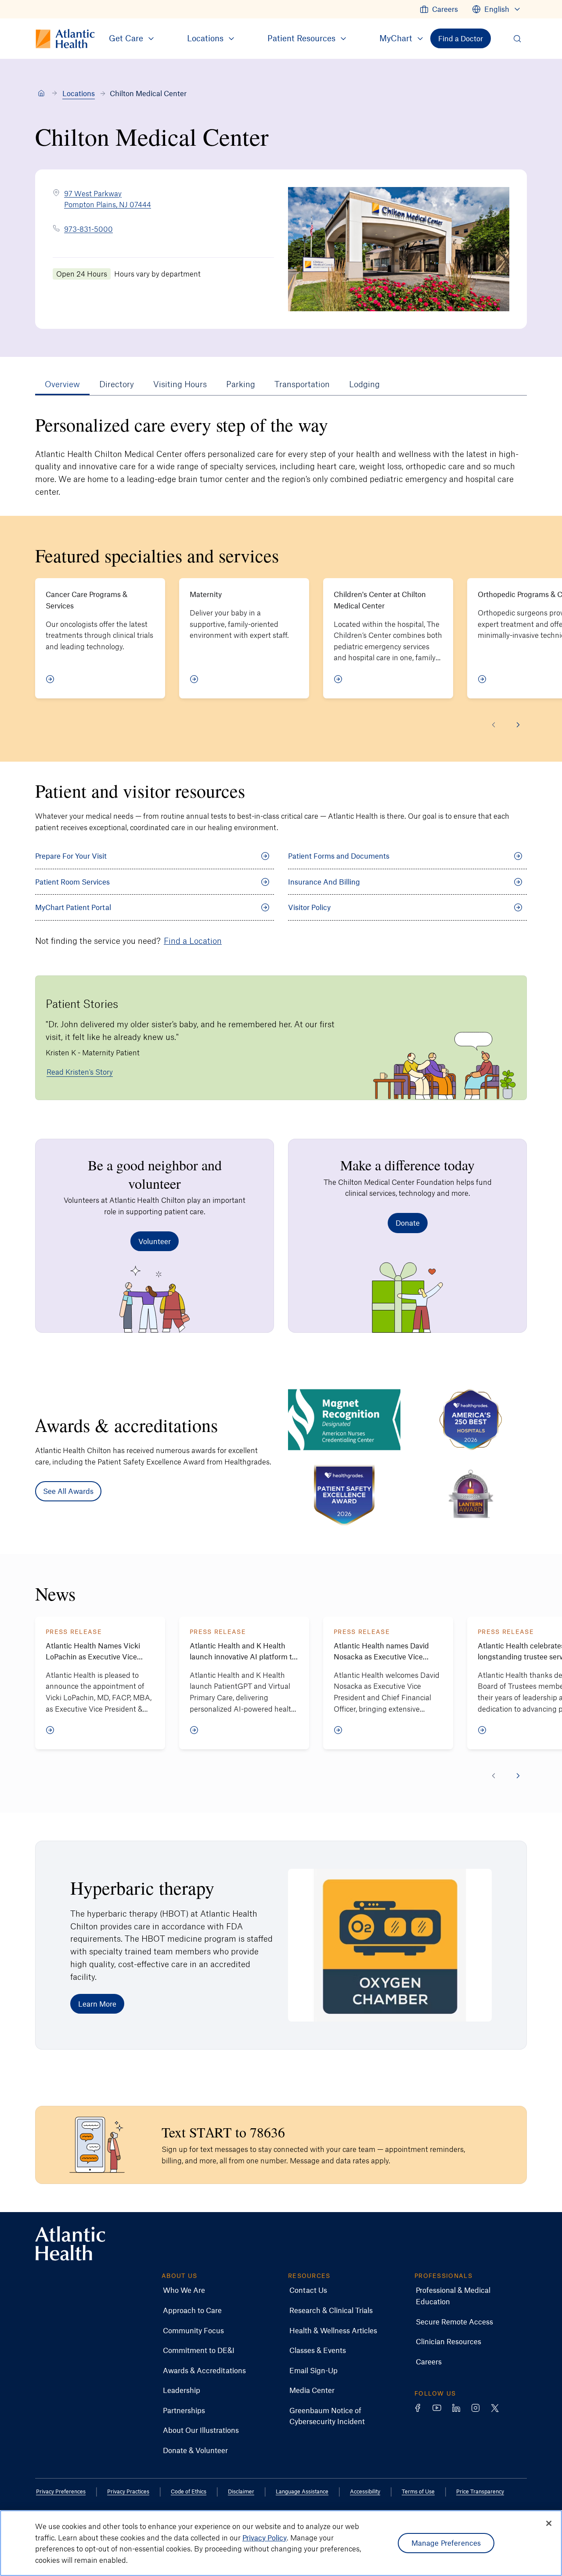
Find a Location (193, 941)
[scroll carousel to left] (494, 725)
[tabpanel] (281, 975)
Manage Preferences (446, 2543)
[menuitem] (439, 9)
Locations (79, 93)
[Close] (549, 2523)
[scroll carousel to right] (518, 725)
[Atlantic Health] (41, 94)
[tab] (62, 384)
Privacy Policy (265, 2537)
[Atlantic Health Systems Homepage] (70, 2243)
